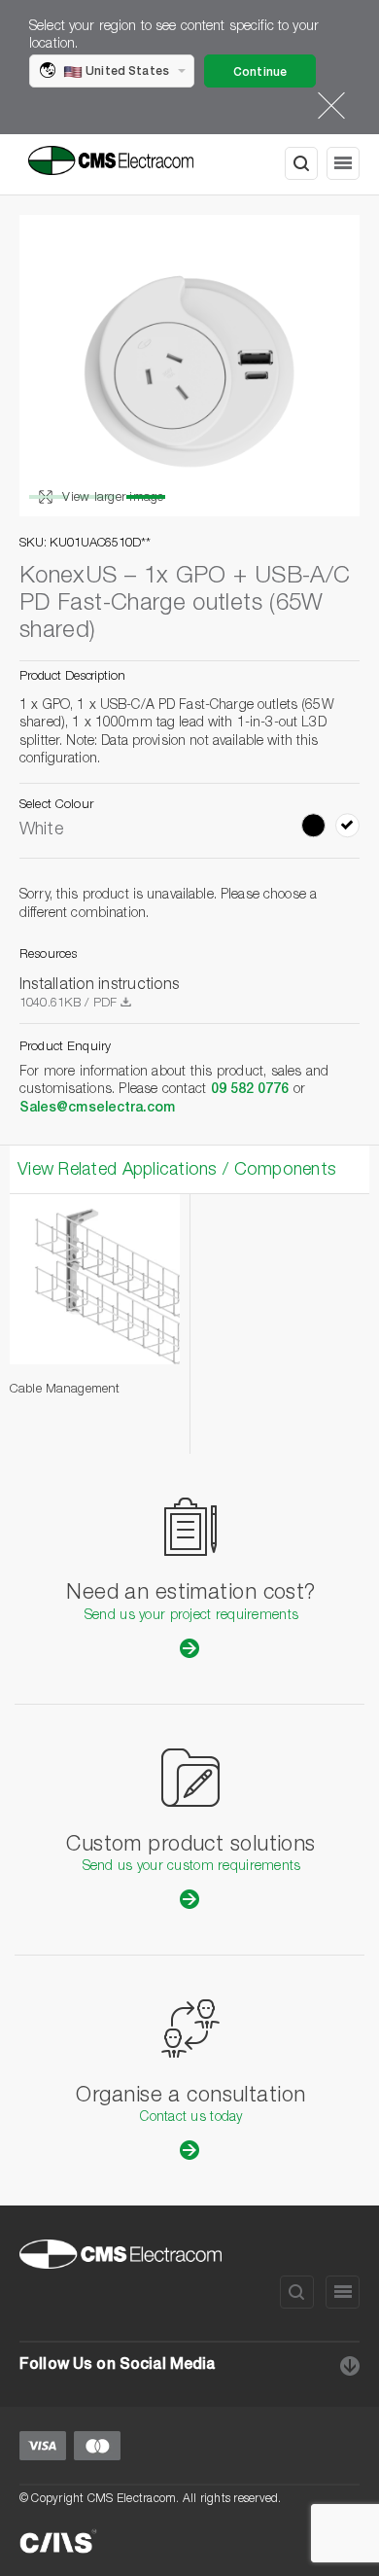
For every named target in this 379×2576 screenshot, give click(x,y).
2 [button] (97, 497)
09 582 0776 (250, 1090)
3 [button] (146, 497)
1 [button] (49, 497)
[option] (189, 366)
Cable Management (65, 1390)
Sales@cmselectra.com (97, 1109)
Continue (260, 73)
